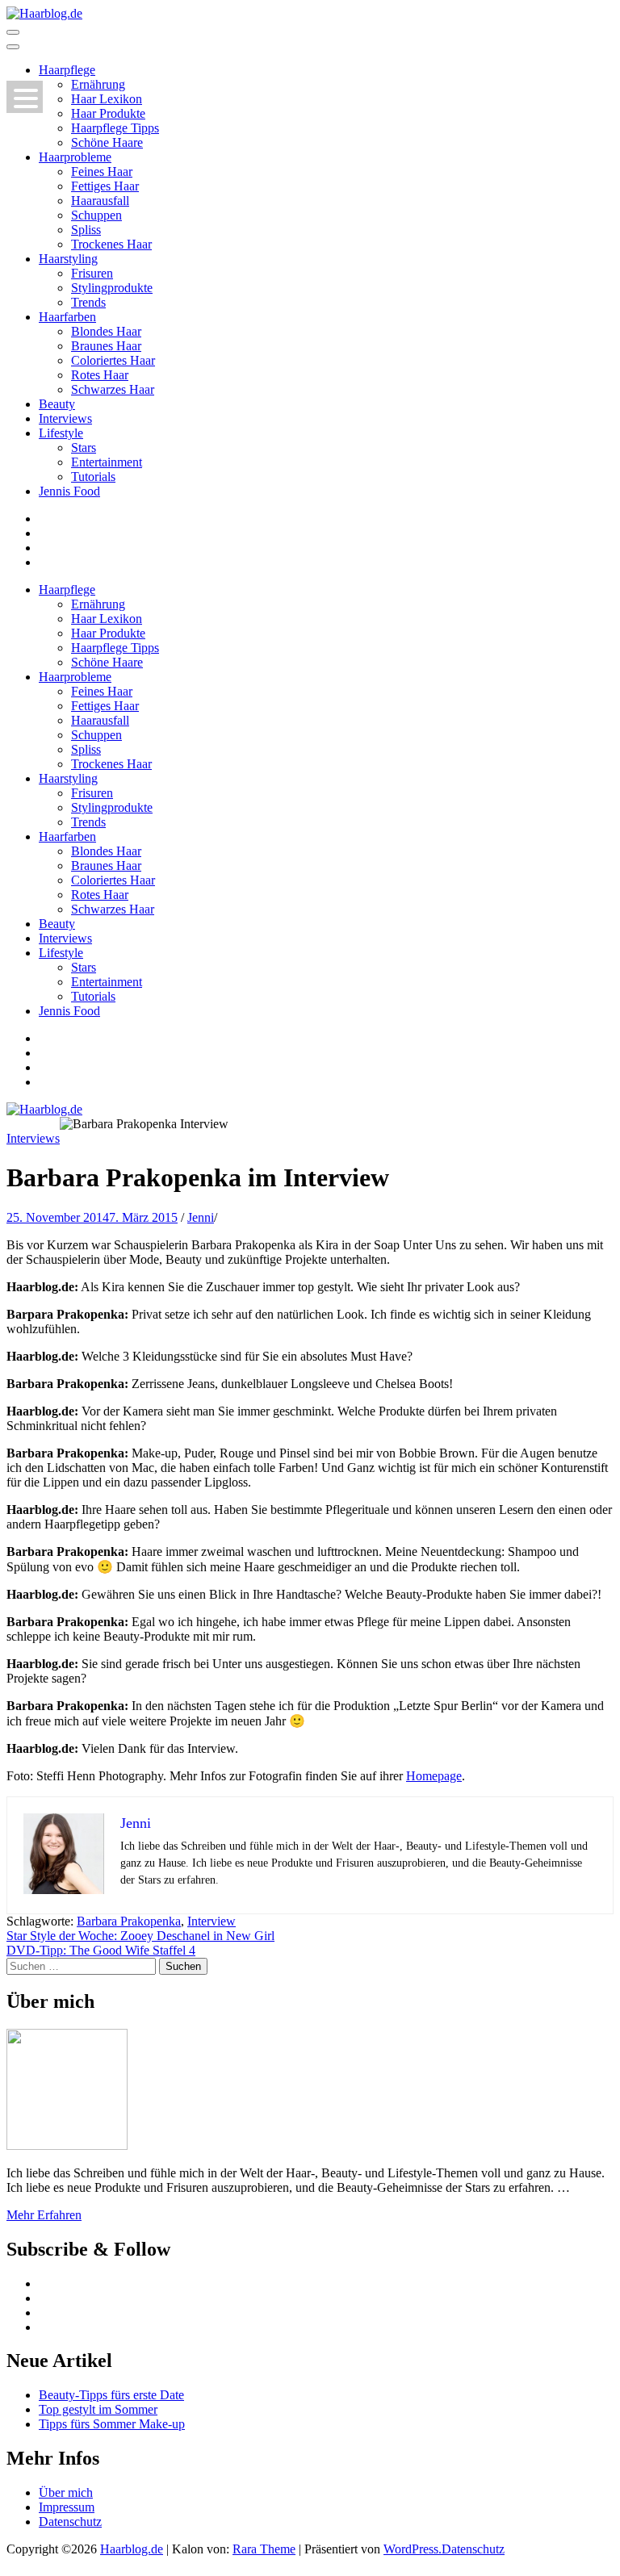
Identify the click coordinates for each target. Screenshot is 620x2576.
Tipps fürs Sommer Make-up (112, 2424)
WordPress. (413, 2549)
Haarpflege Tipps (115, 128)
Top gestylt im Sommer (98, 2409)
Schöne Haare (107, 142)
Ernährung (98, 84)
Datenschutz (70, 2522)
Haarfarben (67, 317)
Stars (84, 447)
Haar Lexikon (107, 99)
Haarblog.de (132, 2549)
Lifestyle (61, 433)
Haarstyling (68, 259)
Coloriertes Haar (113, 360)
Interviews (65, 418)
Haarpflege (67, 70)
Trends (88, 302)
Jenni (201, 1217)
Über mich (66, 2492)
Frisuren (92, 273)
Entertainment (107, 462)
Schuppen (96, 215)
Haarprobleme (75, 157)
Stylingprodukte (112, 288)
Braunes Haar (106, 346)
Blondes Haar (106, 331)
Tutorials (93, 477)
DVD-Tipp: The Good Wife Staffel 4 (101, 1950)
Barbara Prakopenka (129, 1921)
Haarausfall (100, 201)
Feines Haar (102, 171)
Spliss (86, 230)
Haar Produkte (108, 113)
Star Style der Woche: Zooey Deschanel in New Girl (140, 1936)
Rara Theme (264, 2549)
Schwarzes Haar (113, 389)
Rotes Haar (100, 375)
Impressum (67, 2507)
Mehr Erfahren (44, 2215)
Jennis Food (69, 491)
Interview (212, 1921)
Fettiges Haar (105, 186)
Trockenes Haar (111, 244)
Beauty (57, 404)
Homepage (434, 1776)
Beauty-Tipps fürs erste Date (111, 2395)
